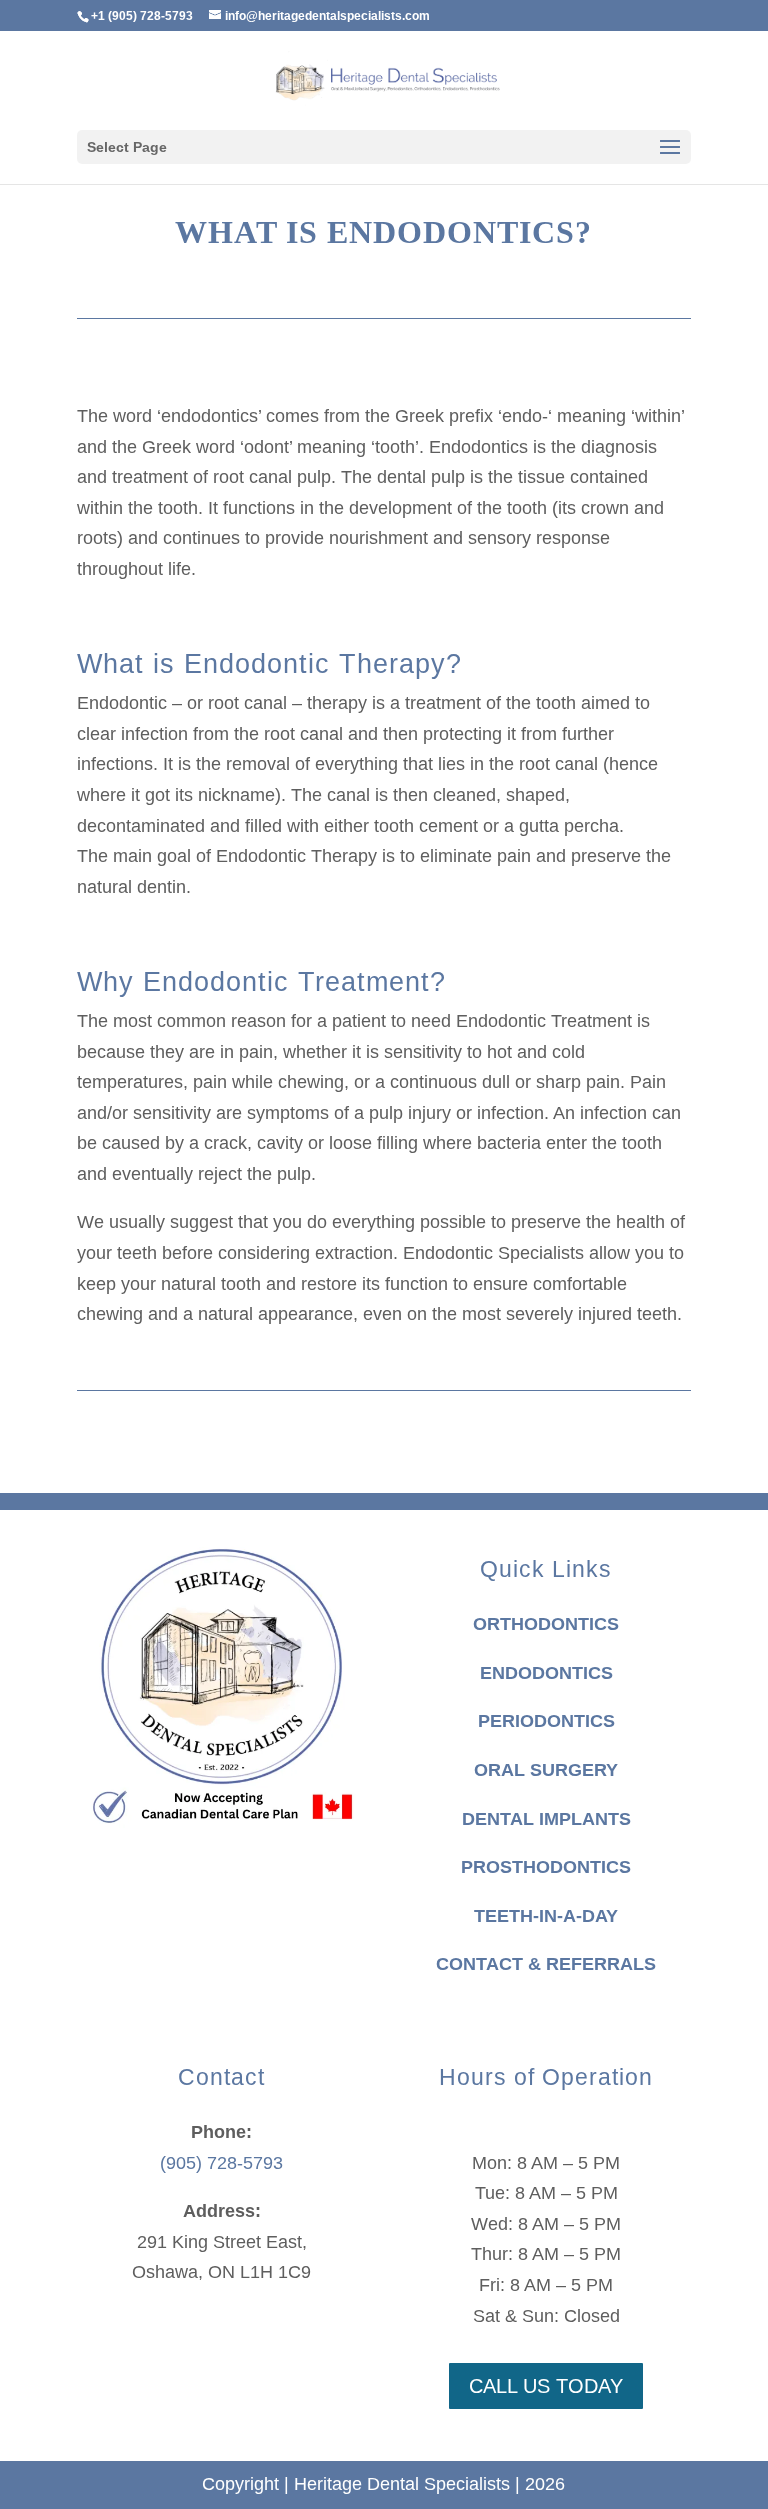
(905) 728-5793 (221, 2163)
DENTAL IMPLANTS (546, 1819)
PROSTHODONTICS (546, 1867)
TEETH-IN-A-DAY (546, 1916)
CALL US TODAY (546, 2386)
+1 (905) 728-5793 (142, 16)
